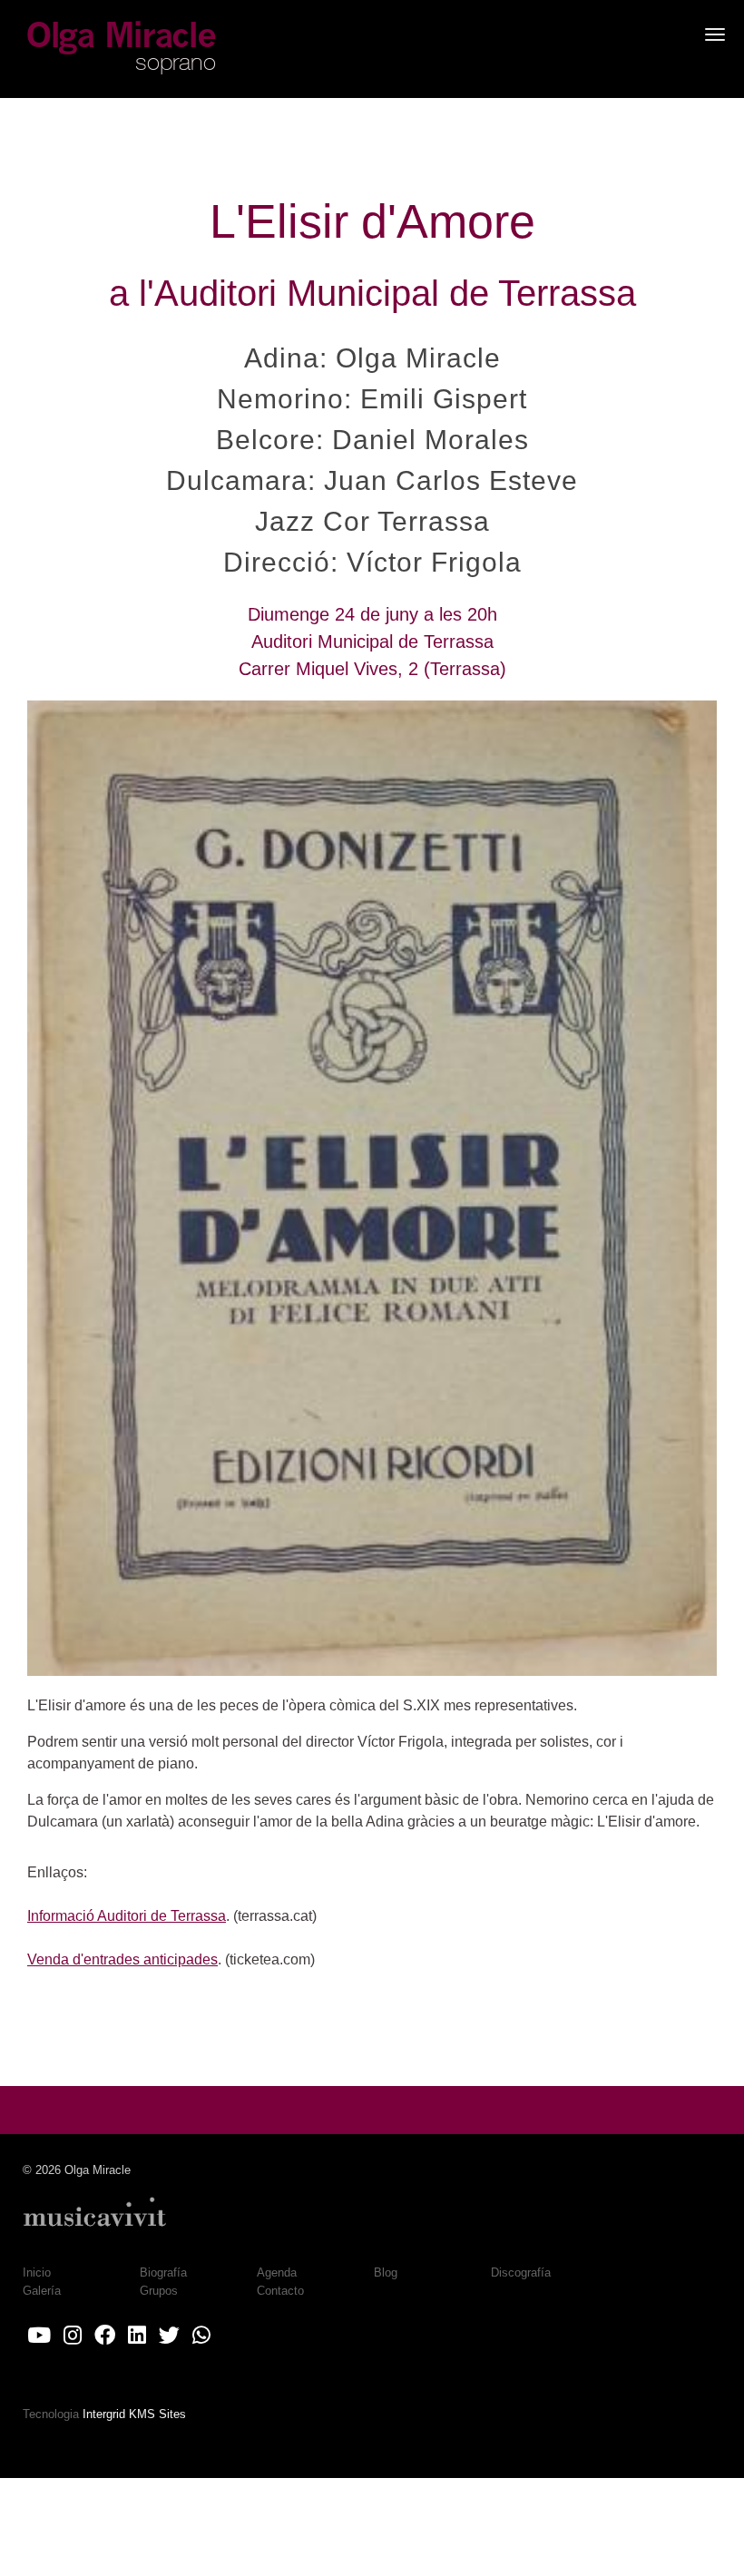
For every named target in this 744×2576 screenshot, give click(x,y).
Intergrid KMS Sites (134, 2414)
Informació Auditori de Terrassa (127, 1916)
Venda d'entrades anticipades (122, 1959)
